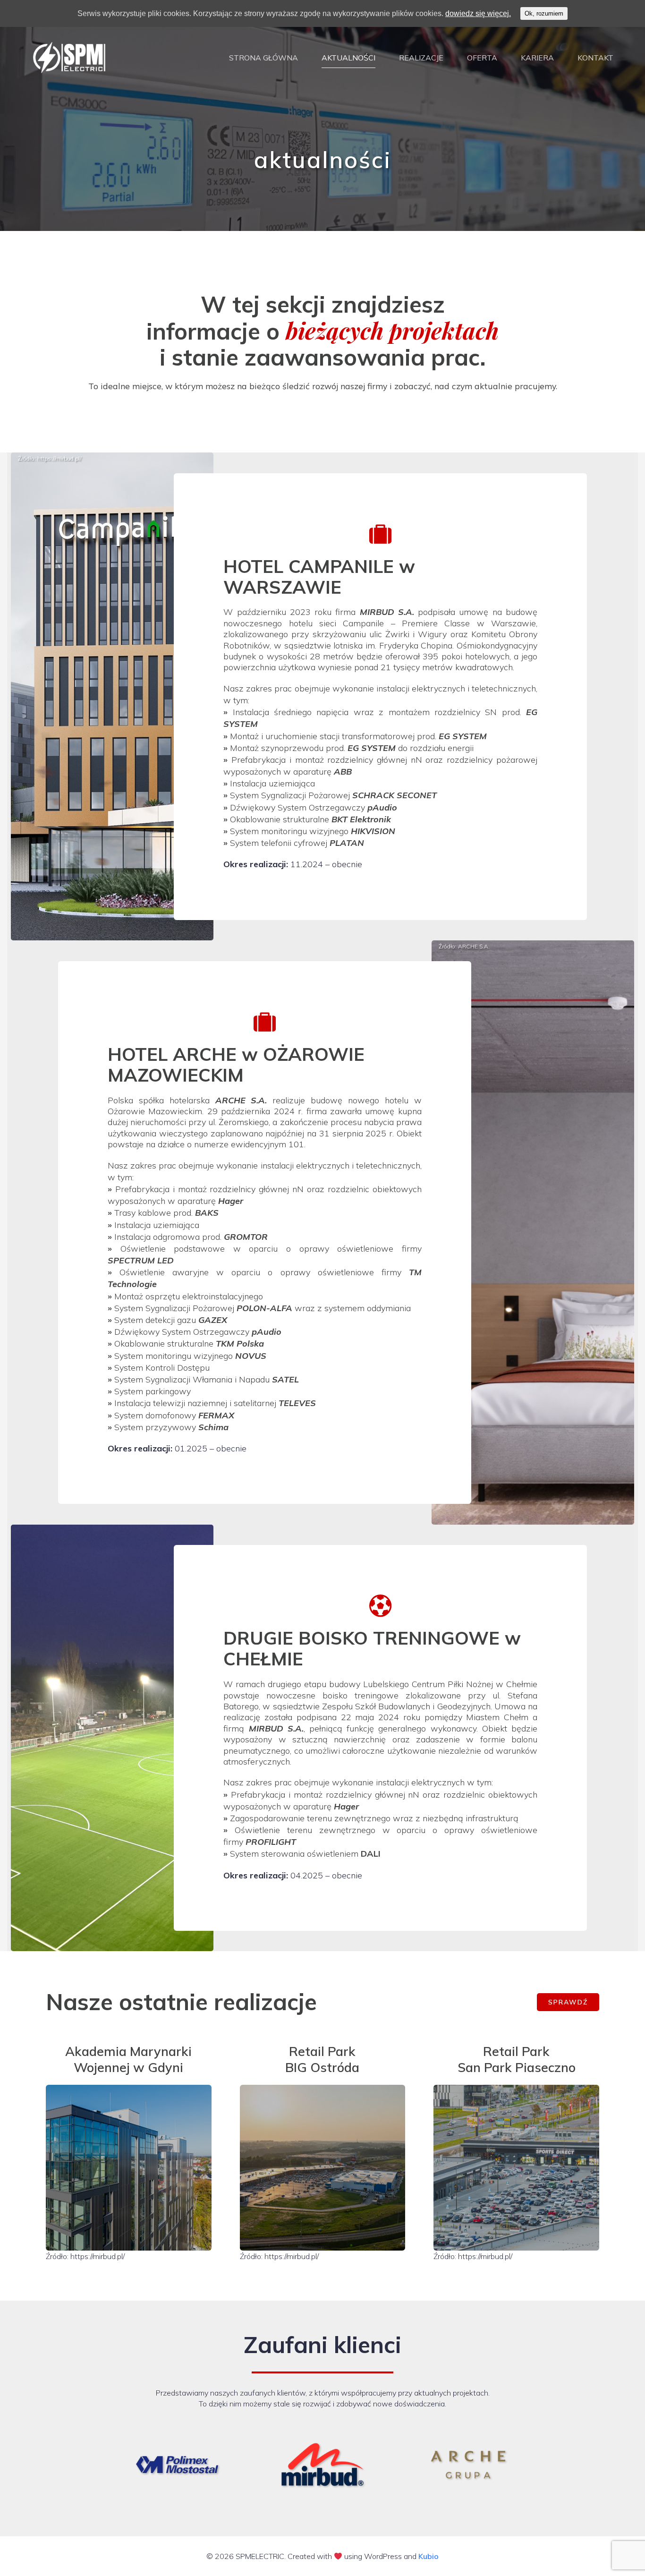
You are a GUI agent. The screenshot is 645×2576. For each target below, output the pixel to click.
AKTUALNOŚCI (348, 58)
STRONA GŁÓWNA (263, 58)
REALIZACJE (421, 58)
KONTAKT (595, 58)
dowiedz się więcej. (478, 13)
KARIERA (537, 58)
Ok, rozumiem (544, 13)
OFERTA (482, 58)
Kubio (429, 2556)
